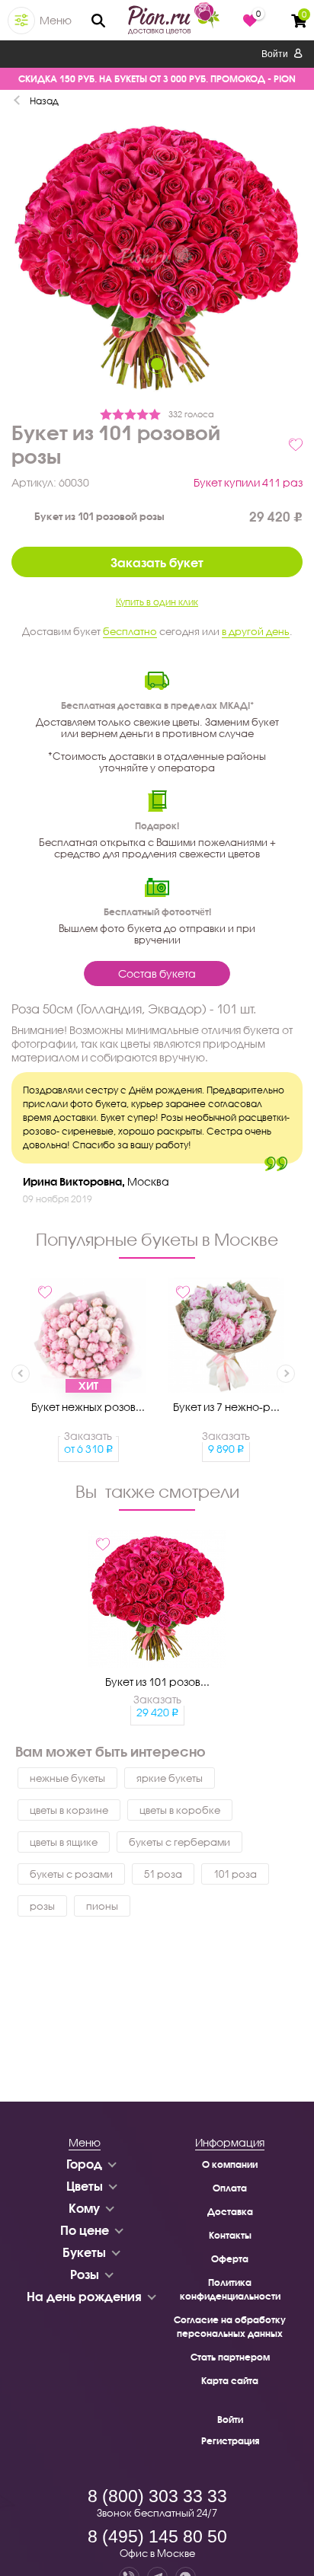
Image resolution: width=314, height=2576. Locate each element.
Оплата (230, 2188)
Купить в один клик (157, 602)
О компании (230, 2164)
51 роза (163, 1874)
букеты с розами (71, 1874)
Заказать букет (157, 562)
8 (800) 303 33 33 (157, 2496)
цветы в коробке (180, 1810)
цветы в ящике (64, 1842)
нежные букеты (67, 1778)
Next (286, 1374)
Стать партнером (230, 2357)
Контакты (230, 2235)
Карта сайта (230, 2381)
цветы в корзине (69, 1810)
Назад (44, 101)
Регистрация (230, 2441)
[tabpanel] (157, 260)
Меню (56, 20)
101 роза (235, 1874)
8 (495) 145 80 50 (157, 2536)
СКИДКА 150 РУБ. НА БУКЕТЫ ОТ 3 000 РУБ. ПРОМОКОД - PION (157, 79)
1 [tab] (157, 364)
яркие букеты (170, 1778)
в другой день (256, 631)
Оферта (230, 2259)
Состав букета (157, 974)
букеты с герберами (179, 1842)
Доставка (230, 2212)
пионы (102, 1906)
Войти (276, 54)
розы (42, 1906)
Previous (21, 1374)
